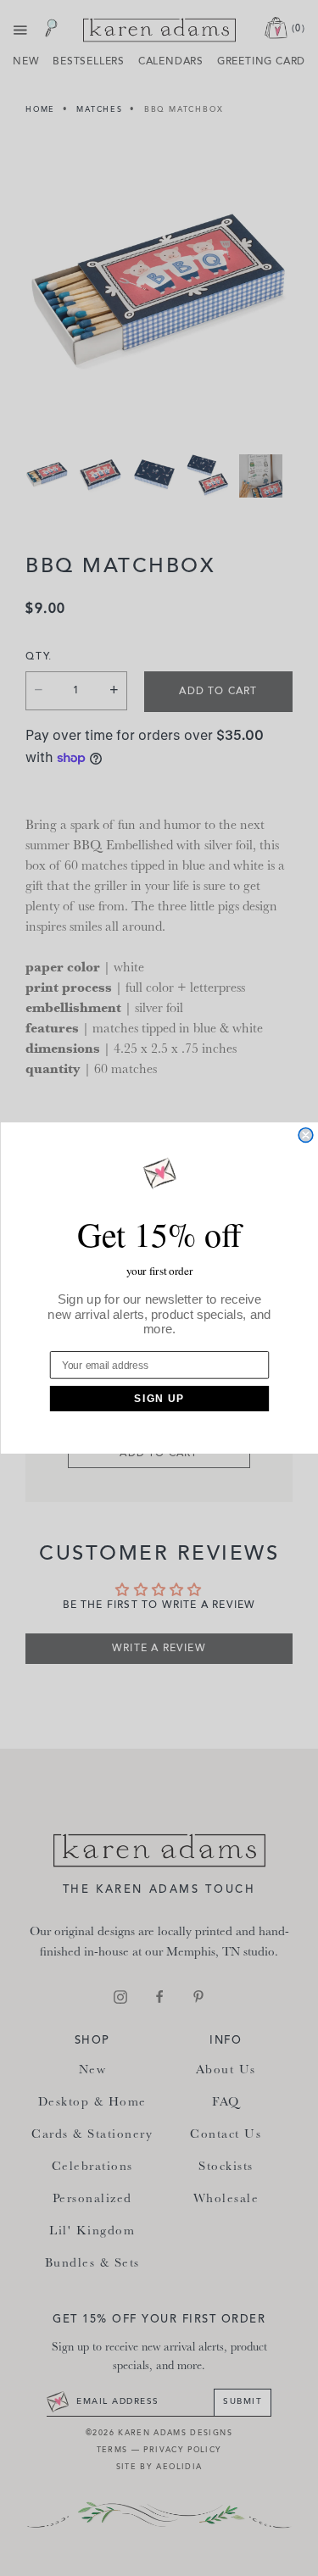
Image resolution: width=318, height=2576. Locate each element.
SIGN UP (159, 1398)
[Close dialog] (306, 1135)
